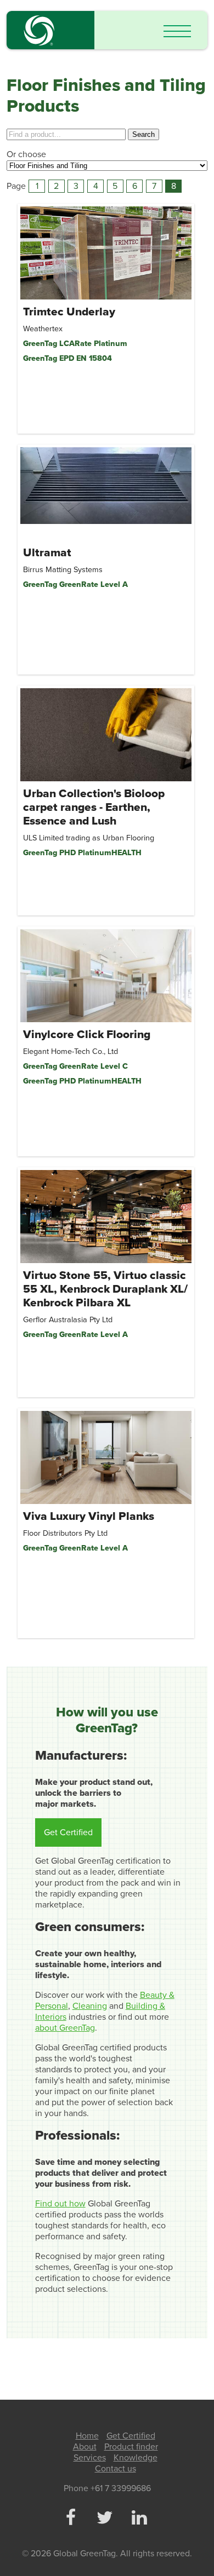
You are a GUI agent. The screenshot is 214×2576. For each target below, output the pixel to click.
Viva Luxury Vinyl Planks (89, 1516)
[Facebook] (70, 2519)
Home (87, 2436)
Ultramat (47, 553)
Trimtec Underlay (69, 312)
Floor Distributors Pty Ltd (65, 1533)
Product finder (131, 2447)
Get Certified (68, 1832)
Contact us (116, 2469)
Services (90, 2458)
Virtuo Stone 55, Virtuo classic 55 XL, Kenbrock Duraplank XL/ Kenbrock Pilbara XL (105, 1289)
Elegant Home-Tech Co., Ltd (71, 1051)
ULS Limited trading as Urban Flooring (89, 838)
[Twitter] (105, 2519)
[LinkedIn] (139, 2519)
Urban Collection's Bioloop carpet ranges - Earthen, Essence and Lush (94, 807)
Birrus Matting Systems (63, 570)
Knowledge (136, 2458)
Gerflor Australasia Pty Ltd (68, 1320)
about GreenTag (65, 2028)
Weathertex (43, 329)
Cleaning (90, 2006)
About (85, 2447)
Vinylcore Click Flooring (87, 1035)
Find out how (60, 2204)
